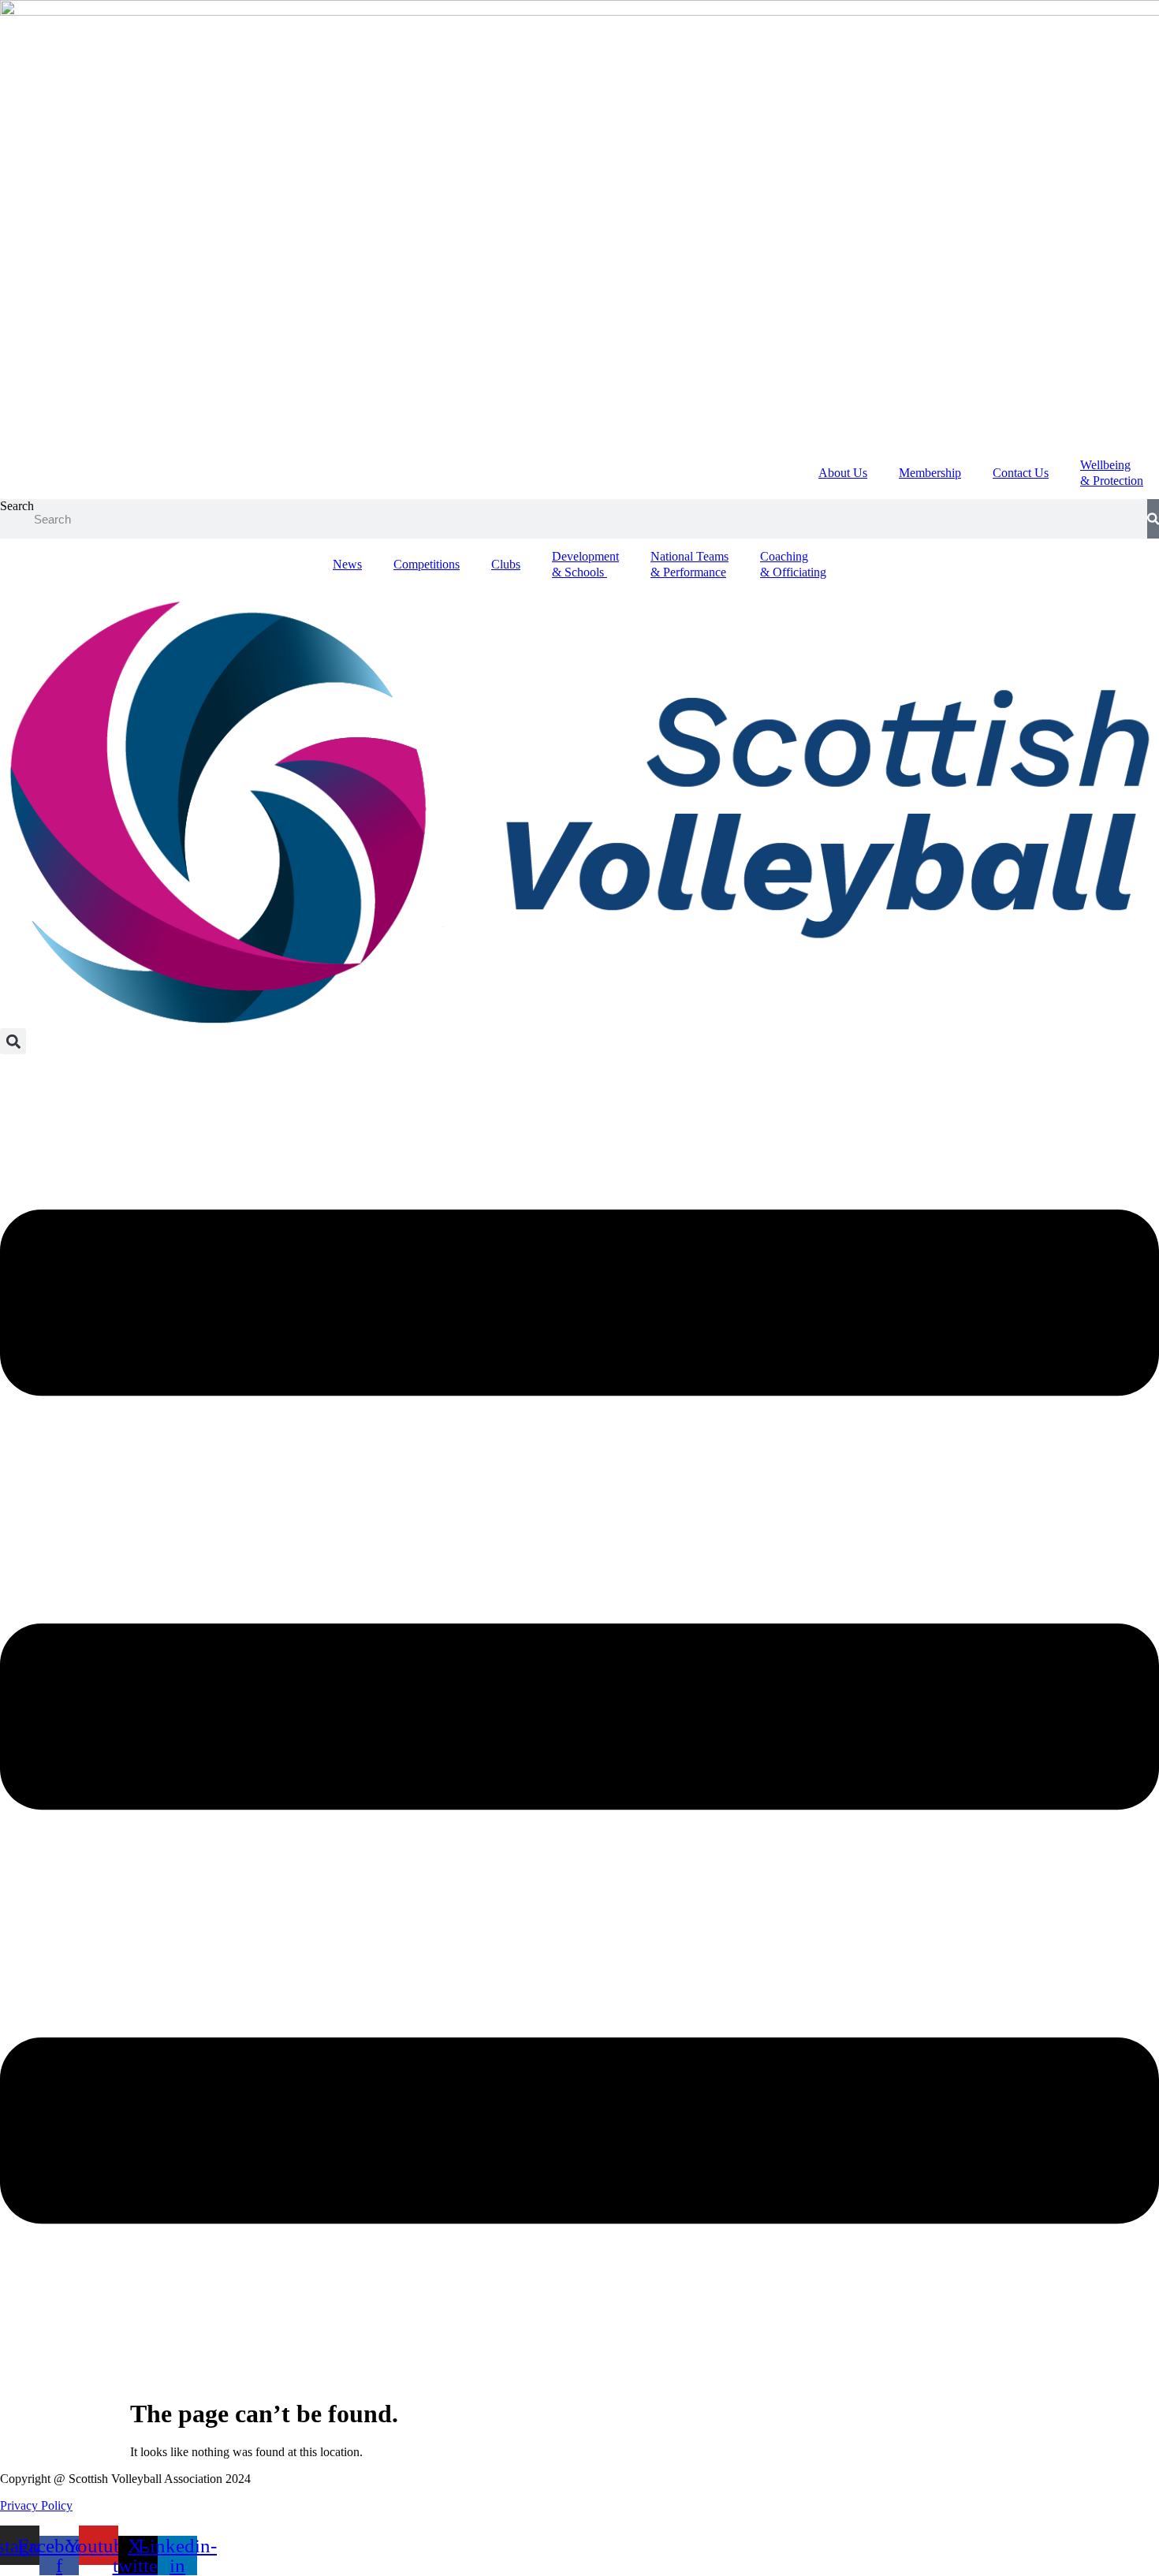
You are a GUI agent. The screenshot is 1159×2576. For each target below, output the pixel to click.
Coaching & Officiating (793, 564)
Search (17, 506)
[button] (13, 1041)
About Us (843, 473)
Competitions (427, 564)
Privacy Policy (36, 2505)
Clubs (506, 564)
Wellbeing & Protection (1112, 473)
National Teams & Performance (689, 564)
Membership (930, 473)
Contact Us (1021, 473)
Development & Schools (585, 564)
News (347, 564)
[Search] (1153, 519)
